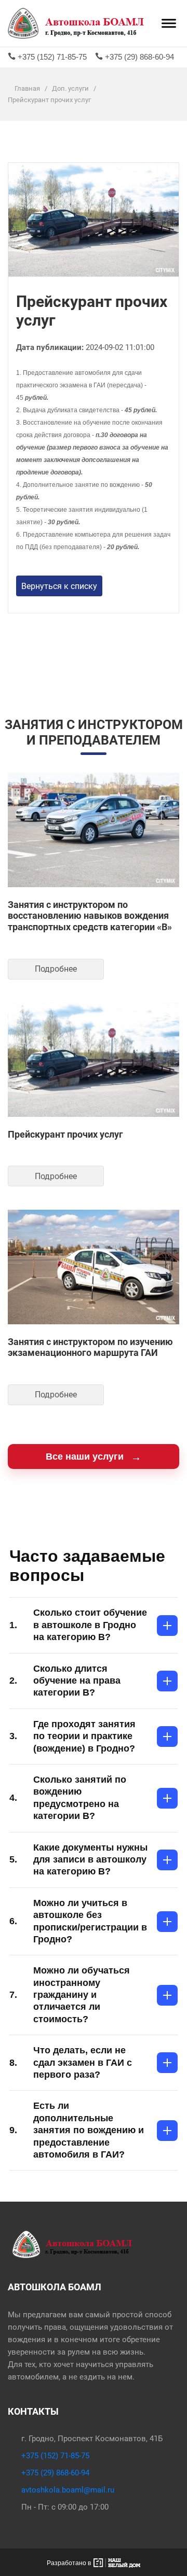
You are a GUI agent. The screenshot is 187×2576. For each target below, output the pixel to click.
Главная (27, 88)
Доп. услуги (71, 88)
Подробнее (56, 969)
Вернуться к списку (59, 586)
